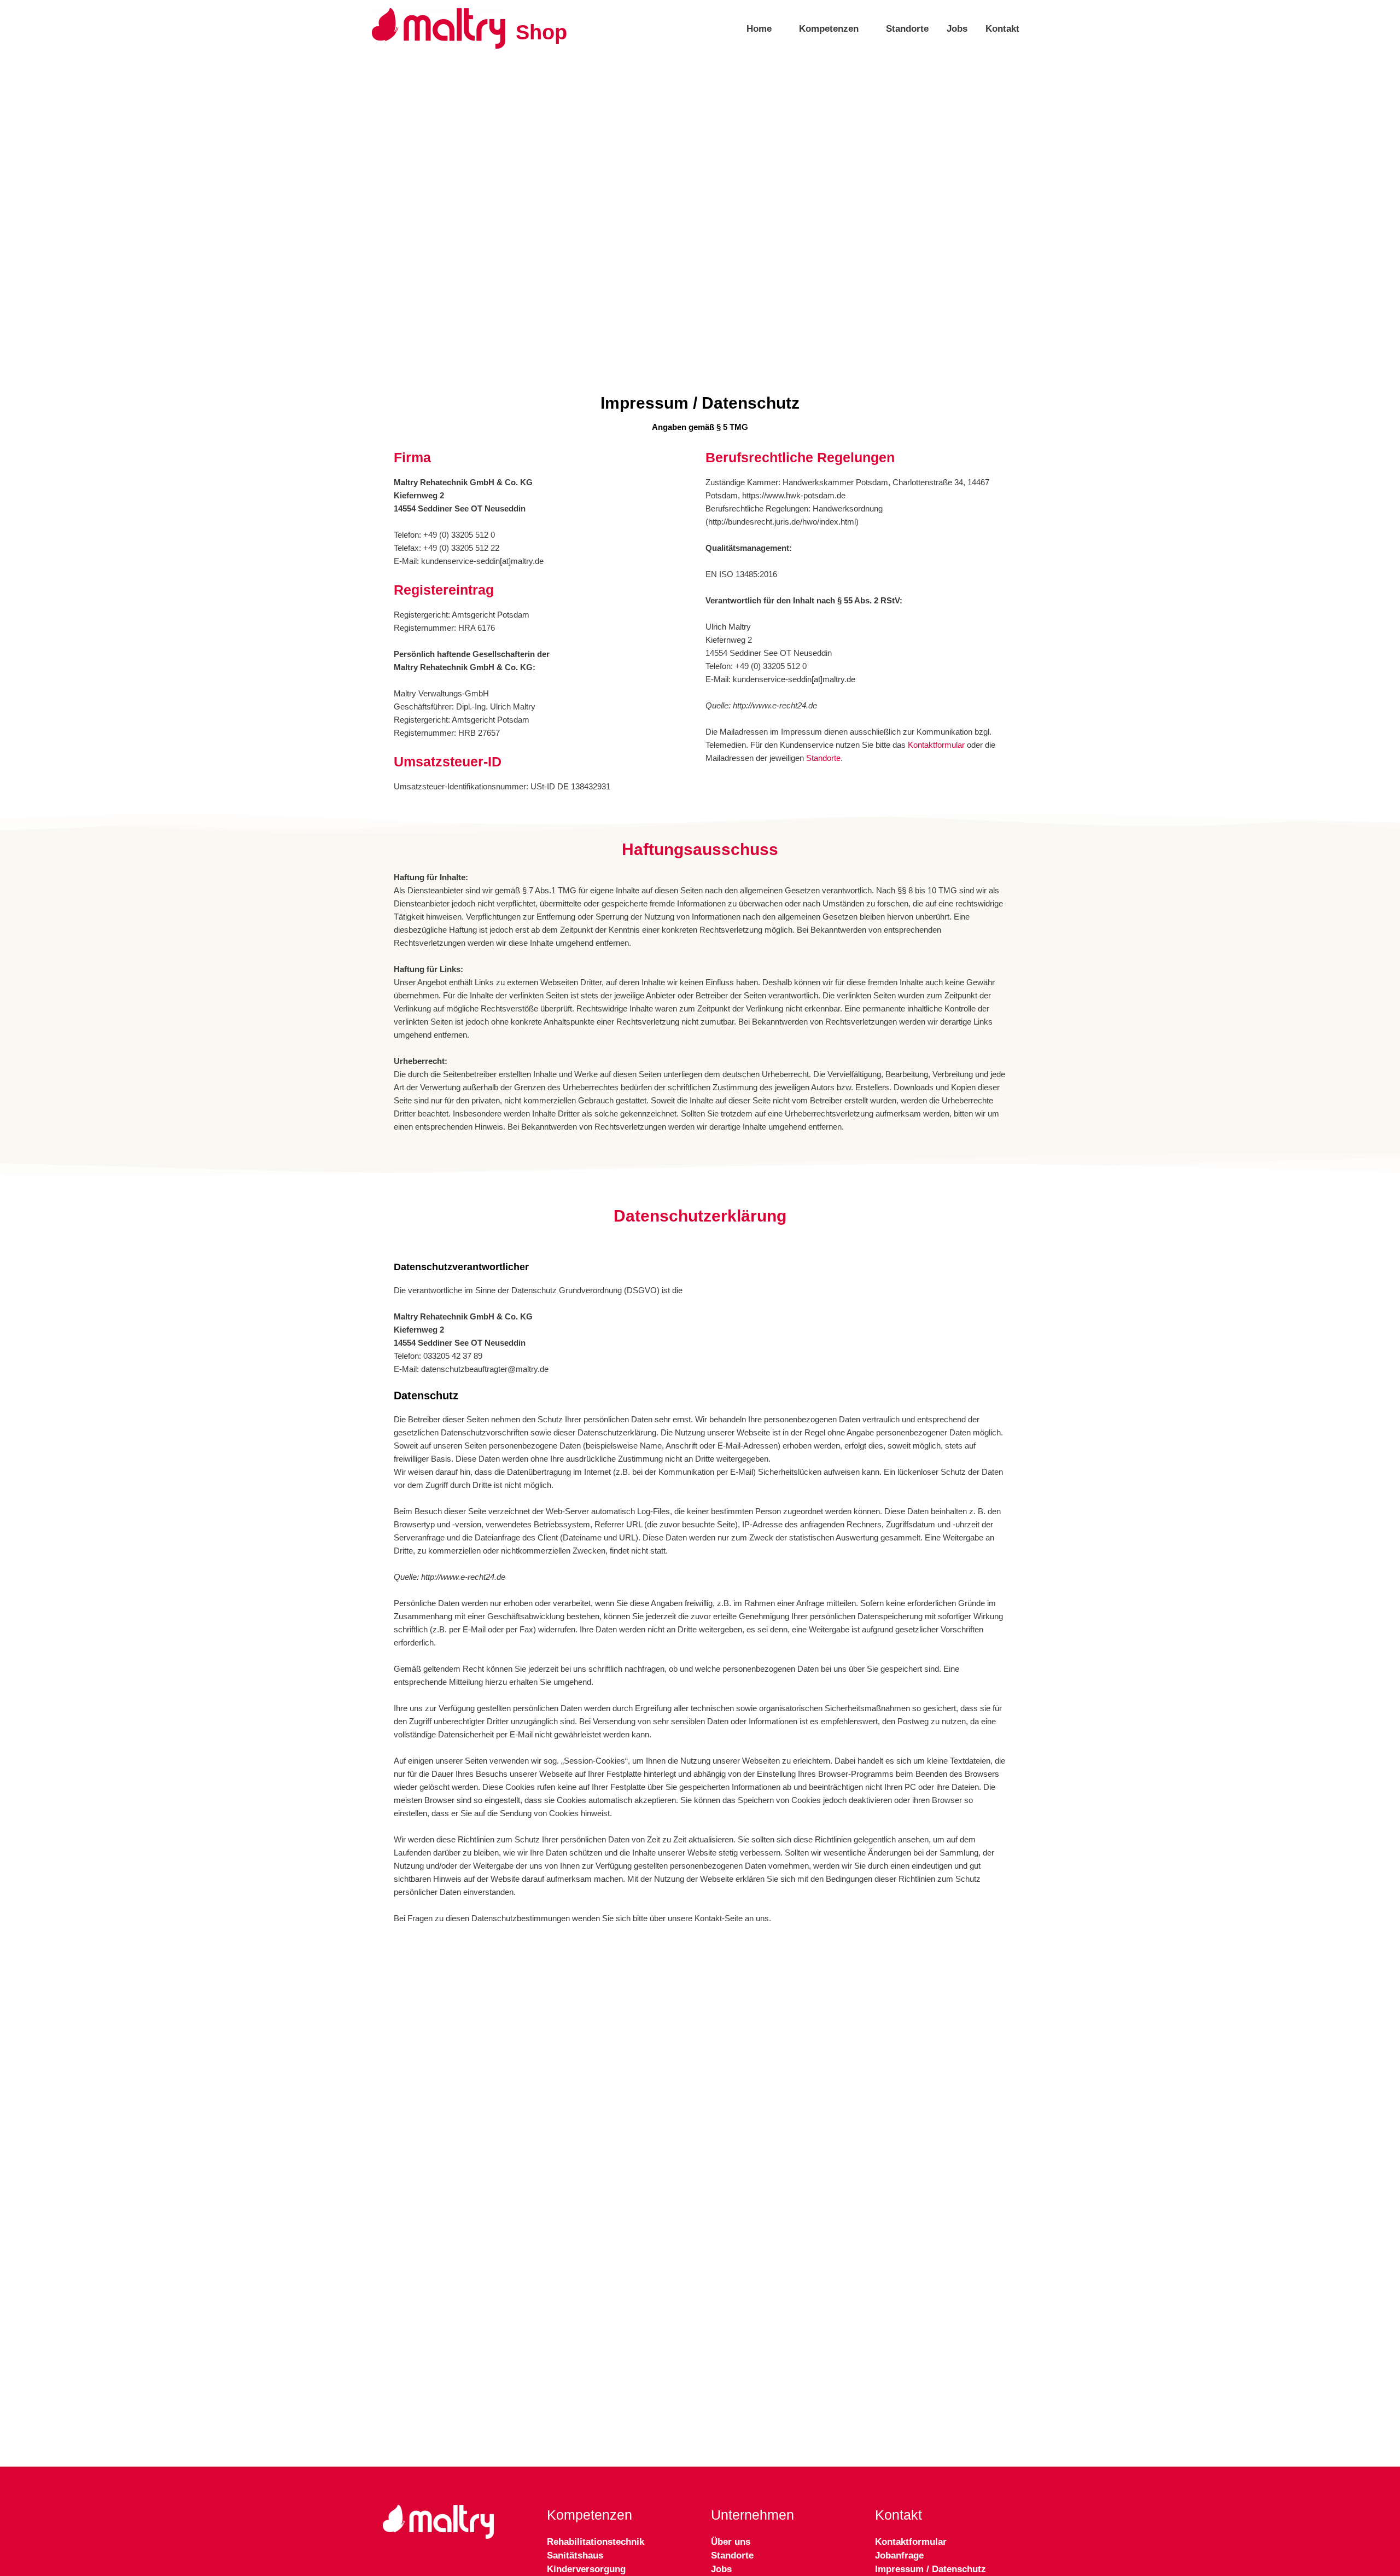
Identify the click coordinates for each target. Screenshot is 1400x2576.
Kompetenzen (829, 28)
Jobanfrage (899, 2555)
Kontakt (1002, 28)
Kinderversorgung (586, 2569)
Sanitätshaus (575, 2555)
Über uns (731, 2542)
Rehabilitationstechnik (596, 2542)
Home (759, 28)
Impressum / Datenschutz (931, 2569)
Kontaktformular (936, 745)
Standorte (907, 28)
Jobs (957, 28)
